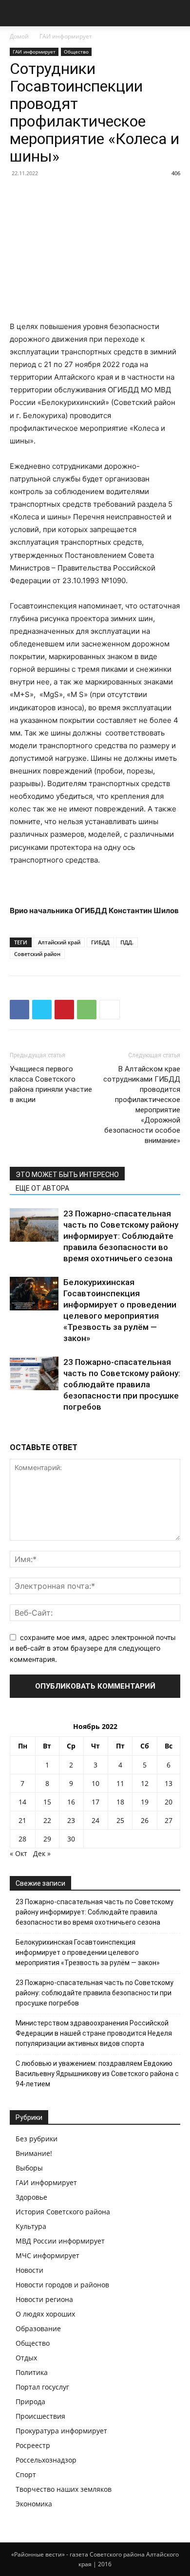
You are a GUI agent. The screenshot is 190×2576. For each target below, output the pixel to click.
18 (120, 1802)
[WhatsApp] (87, 1010)
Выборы (29, 2168)
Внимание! (34, 2153)
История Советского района (63, 2212)
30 (71, 1839)
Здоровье (31, 2197)
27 (169, 1820)
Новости (29, 2270)
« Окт (19, 1853)
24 (95, 1820)
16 (71, 1802)
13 (169, 1783)
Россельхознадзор (46, 2460)
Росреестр (33, 2445)
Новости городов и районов (62, 2285)
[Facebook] (19, 1010)
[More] (110, 1010)
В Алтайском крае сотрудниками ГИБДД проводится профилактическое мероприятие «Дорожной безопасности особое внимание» (142, 1105)
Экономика (34, 2504)
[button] (17, 13)
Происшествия (40, 2416)
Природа (30, 2401)
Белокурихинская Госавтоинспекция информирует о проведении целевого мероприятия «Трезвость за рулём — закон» (88, 1952)
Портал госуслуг (42, 2387)
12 (145, 1783)
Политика (32, 2372)
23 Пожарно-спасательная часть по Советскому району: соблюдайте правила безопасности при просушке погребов (122, 1384)
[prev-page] (12, 1430)
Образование (38, 2328)
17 (95, 1802)
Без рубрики (37, 2139)
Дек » (42, 1853)
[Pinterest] (64, 1010)
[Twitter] (42, 1010)
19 (145, 1802)
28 (22, 1839)
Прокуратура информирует (61, 2431)
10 (95, 1783)
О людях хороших (45, 2314)
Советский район (37, 954)
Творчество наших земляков (64, 2489)
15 (47, 1802)
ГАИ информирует (66, 36)
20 (169, 1802)
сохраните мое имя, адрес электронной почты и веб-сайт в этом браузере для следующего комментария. (93, 1648)
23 (71, 1820)
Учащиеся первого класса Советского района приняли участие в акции (51, 1084)
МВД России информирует (60, 2241)
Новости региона (44, 2299)
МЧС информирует (47, 2255)
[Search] (176, 13)
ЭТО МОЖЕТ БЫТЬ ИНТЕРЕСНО (67, 1175)
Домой (19, 36)
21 (22, 1820)
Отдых (26, 2358)
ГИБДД (100, 942)
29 (47, 1839)
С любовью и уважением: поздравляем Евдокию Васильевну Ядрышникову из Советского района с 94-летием (97, 2074)
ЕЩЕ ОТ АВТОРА (42, 1188)
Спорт (26, 2475)
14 (22, 1802)
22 (47, 1820)
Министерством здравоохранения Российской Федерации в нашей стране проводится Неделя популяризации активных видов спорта (94, 2033)
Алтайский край (59, 942)
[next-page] (18, 1430)
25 (120, 1820)
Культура (31, 2226)
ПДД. (127, 942)
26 (145, 1820)
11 (120, 1783)
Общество (76, 52)
